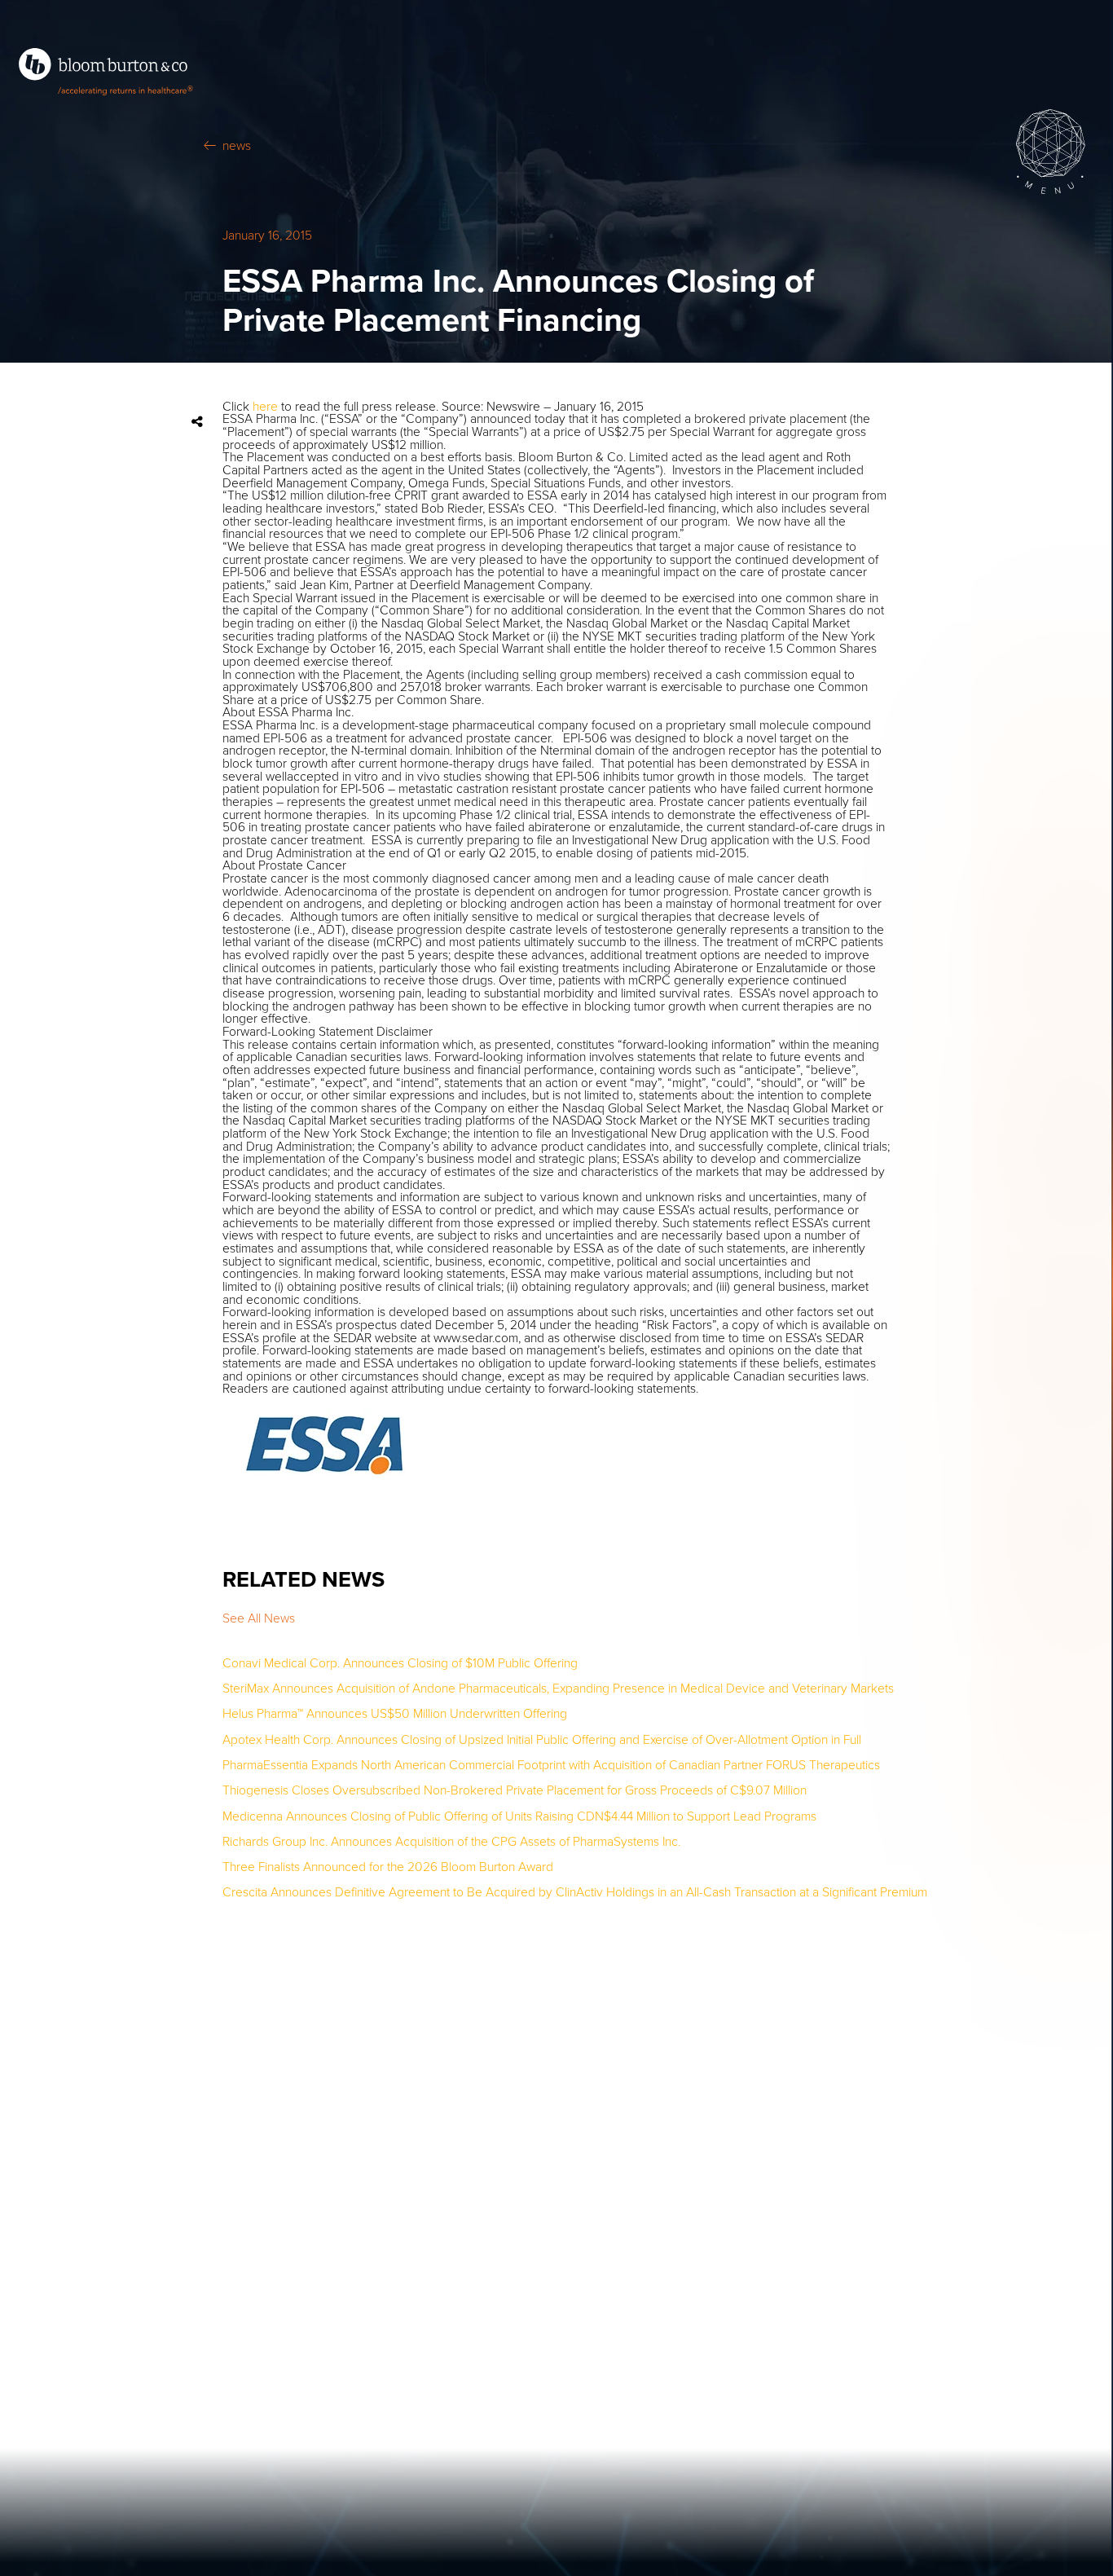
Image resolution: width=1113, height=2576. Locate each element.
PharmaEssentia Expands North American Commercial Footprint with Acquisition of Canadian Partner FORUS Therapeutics (551, 1766)
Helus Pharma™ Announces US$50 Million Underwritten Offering (395, 1715)
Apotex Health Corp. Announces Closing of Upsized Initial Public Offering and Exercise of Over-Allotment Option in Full (542, 1741)
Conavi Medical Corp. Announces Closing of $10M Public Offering (400, 1664)
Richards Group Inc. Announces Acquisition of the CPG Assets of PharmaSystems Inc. (451, 1843)
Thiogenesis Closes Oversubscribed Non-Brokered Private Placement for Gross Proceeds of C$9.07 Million (515, 1791)
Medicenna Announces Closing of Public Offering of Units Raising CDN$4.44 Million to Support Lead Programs (519, 1817)
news (237, 147)
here (265, 407)
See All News (259, 1618)
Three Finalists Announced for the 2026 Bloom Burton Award (388, 1868)
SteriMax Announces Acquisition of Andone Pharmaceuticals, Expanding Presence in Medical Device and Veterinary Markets (558, 1689)
